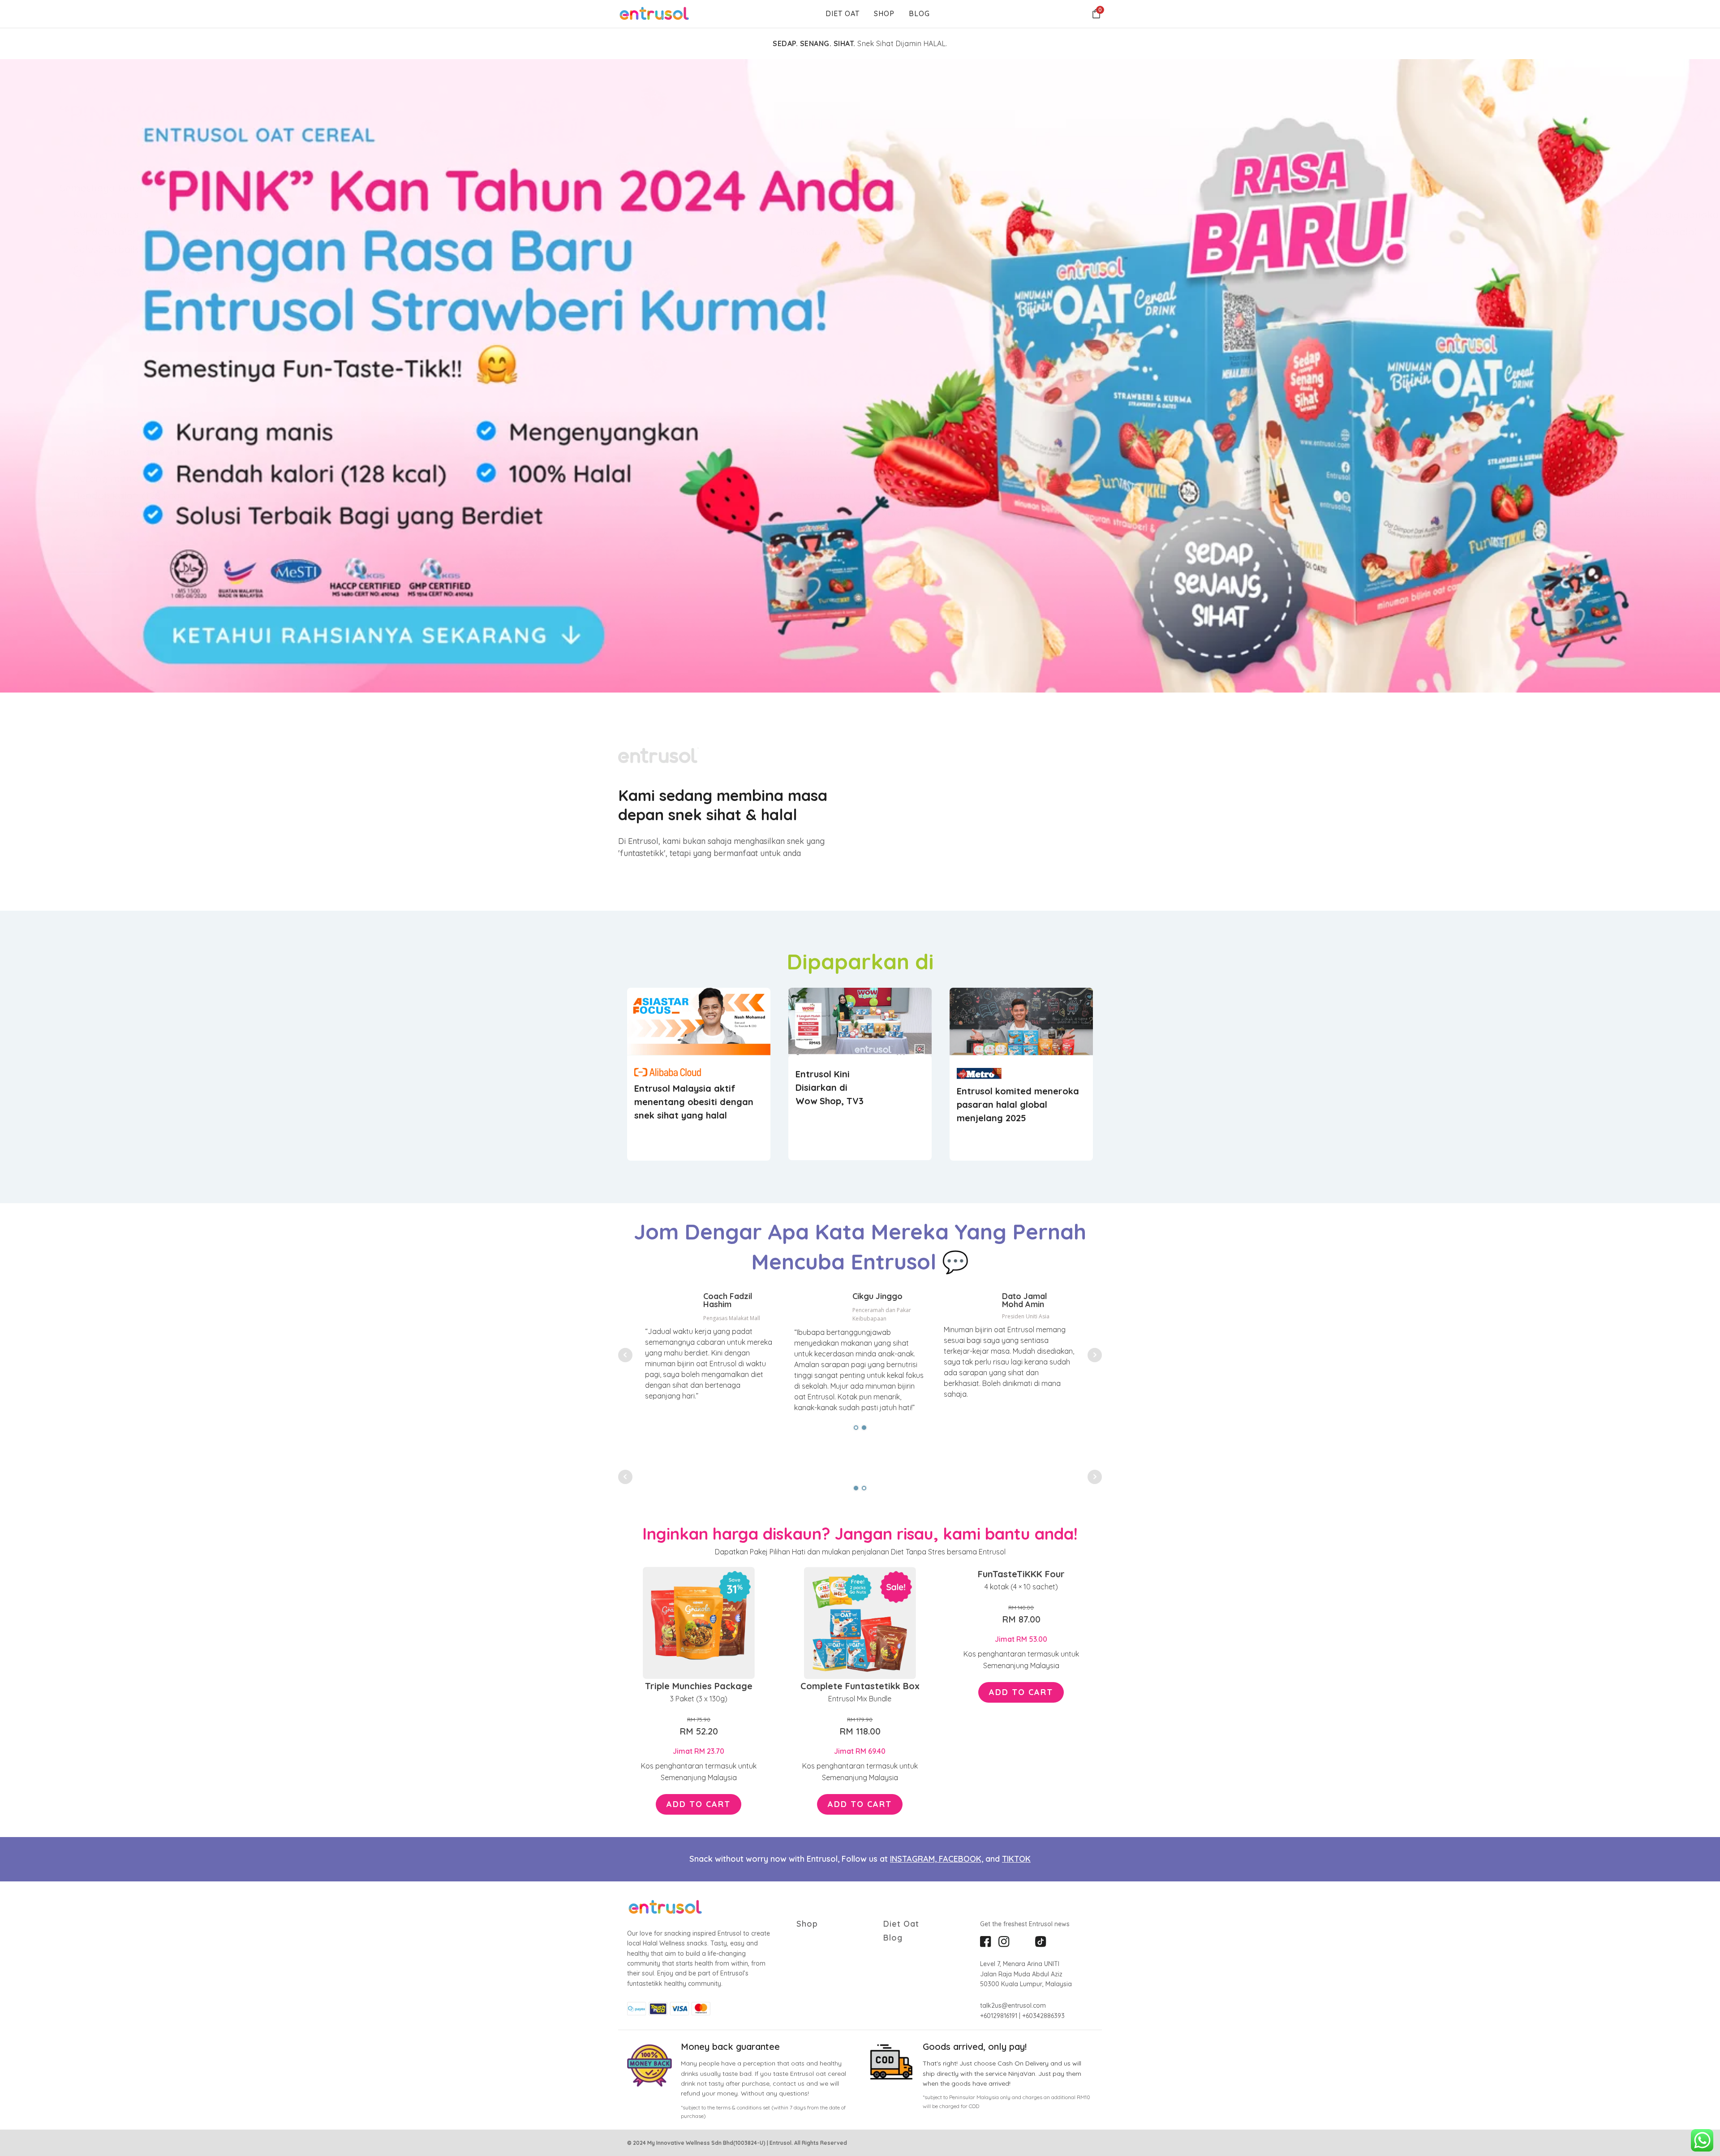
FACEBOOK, (961, 1859)
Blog (919, 13)
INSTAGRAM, (914, 1859)
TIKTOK (1016, 1859)
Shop (884, 13)
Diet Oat (843, 13)
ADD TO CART (699, 1804)
